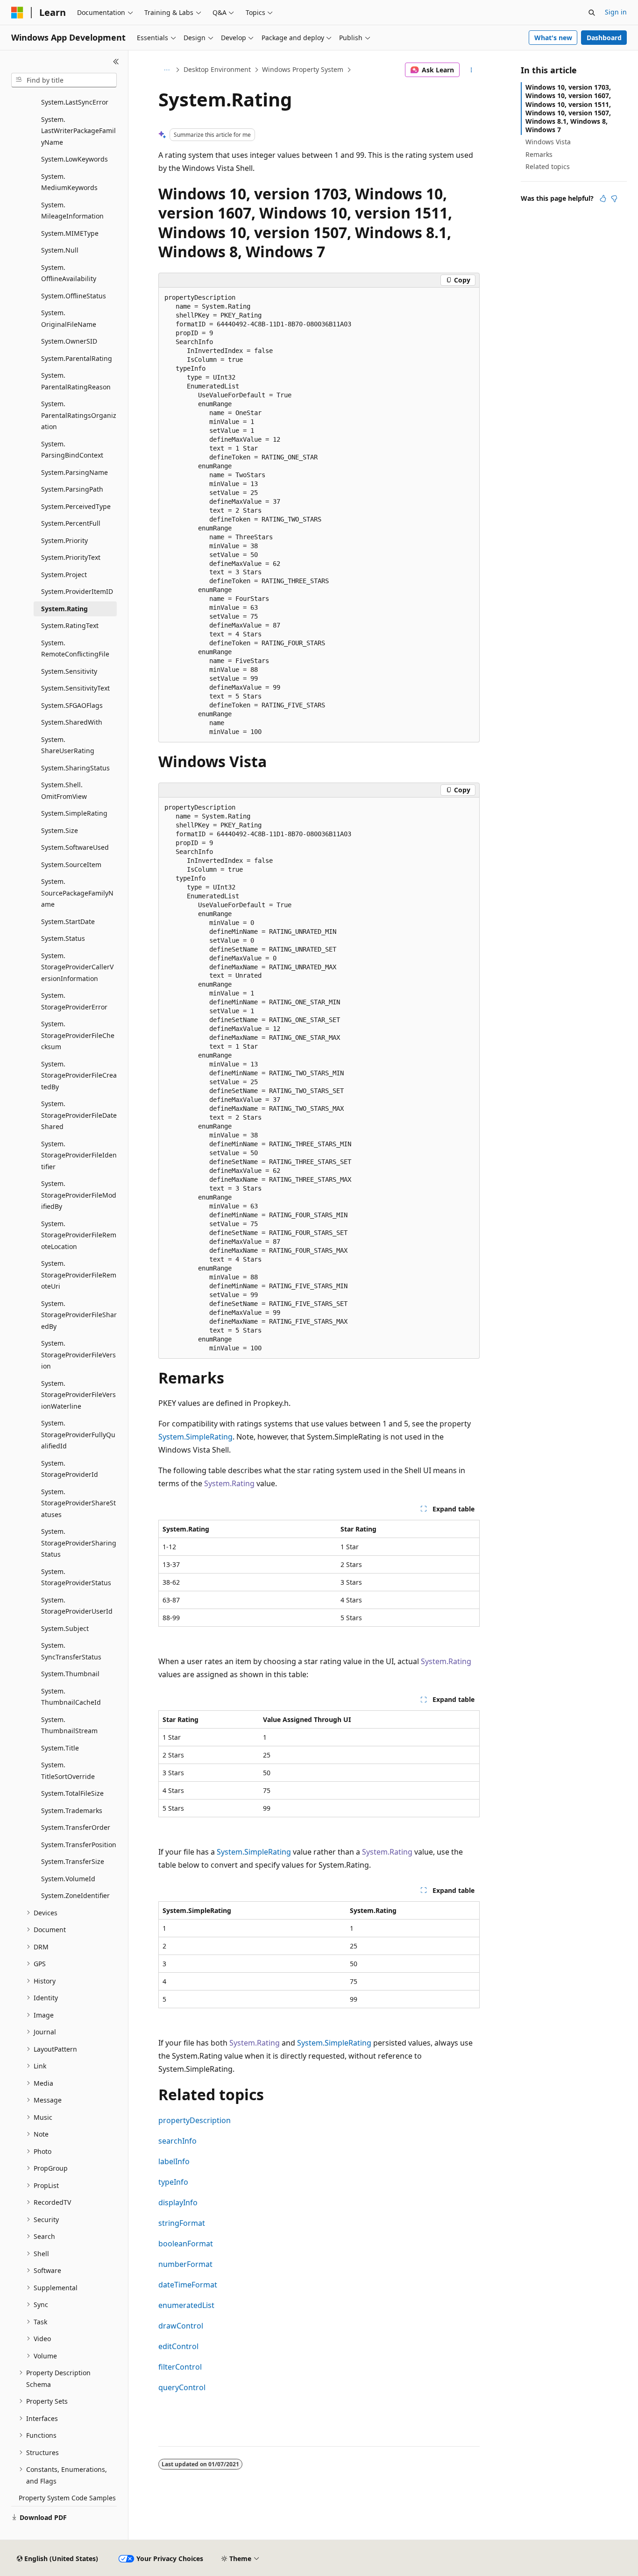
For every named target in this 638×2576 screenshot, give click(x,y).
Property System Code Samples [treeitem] (67, 2498)
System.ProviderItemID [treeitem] (77, 591)
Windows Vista (548, 142)
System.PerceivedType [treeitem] (76, 506)
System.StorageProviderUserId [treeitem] (77, 1606)
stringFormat (182, 2223)
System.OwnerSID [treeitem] (69, 341)
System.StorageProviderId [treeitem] (70, 1469)
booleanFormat (186, 2244)
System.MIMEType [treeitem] (70, 233)
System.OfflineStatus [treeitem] (74, 296)
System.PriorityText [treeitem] (71, 557)
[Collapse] (116, 62)
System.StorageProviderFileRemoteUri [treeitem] (79, 1275)
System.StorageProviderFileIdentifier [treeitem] (79, 1155)
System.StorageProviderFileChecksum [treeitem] (78, 1035)
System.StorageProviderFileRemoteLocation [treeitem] (79, 1235)
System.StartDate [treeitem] (68, 921)
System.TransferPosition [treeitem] (79, 1845)
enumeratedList (186, 2305)
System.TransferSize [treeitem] (73, 1861)
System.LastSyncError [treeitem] (75, 102)
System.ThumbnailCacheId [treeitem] (71, 1697)
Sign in (616, 12)
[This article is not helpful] (614, 198)
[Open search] (592, 13)
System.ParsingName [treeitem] (74, 472)
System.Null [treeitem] (60, 250)
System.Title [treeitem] (60, 1748)
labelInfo (174, 2161)
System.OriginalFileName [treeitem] (69, 318)
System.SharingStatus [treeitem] (75, 768)
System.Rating (229, 1483)
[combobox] (64, 80)
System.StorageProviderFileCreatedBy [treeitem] (79, 1075)
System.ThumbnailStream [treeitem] (69, 1725)
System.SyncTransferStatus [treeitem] (71, 1651)
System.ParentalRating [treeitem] (77, 358)
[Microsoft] (17, 13)
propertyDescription (195, 2120)
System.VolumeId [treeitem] (68, 1879)
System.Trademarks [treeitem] (72, 1810)
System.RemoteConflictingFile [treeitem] (75, 649)
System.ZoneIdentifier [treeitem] (75, 1895)
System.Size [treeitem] (60, 830)
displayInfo (178, 2202)
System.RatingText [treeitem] (70, 625)
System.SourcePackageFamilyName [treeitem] (77, 893)
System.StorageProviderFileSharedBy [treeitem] (79, 1315)
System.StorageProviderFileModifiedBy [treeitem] (79, 1195)
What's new (553, 38)
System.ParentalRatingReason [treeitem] (76, 381)
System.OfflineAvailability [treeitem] (69, 273)
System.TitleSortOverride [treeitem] (68, 1771)
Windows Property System (303, 69)
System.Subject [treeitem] (65, 1628)
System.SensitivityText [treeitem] (75, 688)
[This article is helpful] (603, 198)
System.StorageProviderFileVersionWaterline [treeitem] (78, 1395)
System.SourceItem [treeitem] (71, 865)
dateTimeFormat (188, 2285)
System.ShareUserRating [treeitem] (68, 745)
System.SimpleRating (195, 1437)
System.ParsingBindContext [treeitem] (72, 450)
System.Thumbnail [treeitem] (70, 1674)
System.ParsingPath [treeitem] (72, 489)
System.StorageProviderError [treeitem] (74, 1001)
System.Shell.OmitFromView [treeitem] (64, 790)
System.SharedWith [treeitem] (72, 722)
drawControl (181, 2326)
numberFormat (185, 2264)
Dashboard (604, 38)
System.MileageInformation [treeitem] (72, 211)
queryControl (182, 2387)
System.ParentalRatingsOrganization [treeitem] (79, 415)
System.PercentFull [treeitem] (71, 523)
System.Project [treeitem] (64, 575)
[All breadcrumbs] (167, 70)
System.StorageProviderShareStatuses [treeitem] (78, 1503)
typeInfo (173, 2182)
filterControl (180, 2367)
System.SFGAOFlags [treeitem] (72, 705)
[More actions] (471, 70)
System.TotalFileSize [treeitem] (72, 1793)
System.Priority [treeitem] (64, 540)
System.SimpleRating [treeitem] (74, 813)
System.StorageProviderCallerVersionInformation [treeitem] (77, 967)
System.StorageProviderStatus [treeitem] (76, 1577)
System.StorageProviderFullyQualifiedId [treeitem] (78, 1434)
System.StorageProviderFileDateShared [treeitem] (79, 1115)
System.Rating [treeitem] (64, 609)
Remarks (539, 154)
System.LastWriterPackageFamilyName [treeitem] (78, 131)
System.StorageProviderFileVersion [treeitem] (78, 1355)
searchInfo (177, 2141)
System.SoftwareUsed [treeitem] (75, 847)
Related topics (548, 166)
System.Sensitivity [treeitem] (69, 671)
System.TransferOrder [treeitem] (76, 1827)
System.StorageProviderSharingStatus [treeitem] (79, 1543)
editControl (178, 2346)
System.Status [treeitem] (63, 938)
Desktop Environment (217, 69)
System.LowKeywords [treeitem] (74, 159)
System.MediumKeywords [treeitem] (69, 182)
